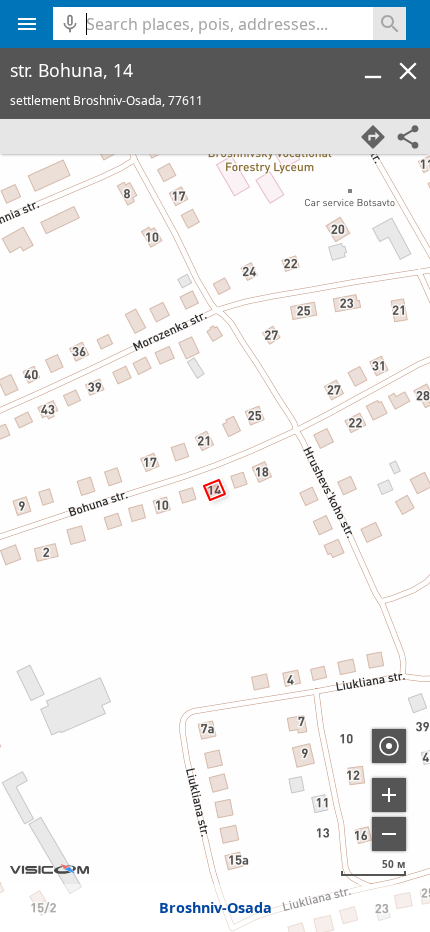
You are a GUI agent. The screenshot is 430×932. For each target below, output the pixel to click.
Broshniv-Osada (215, 907)
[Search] (389, 23)
